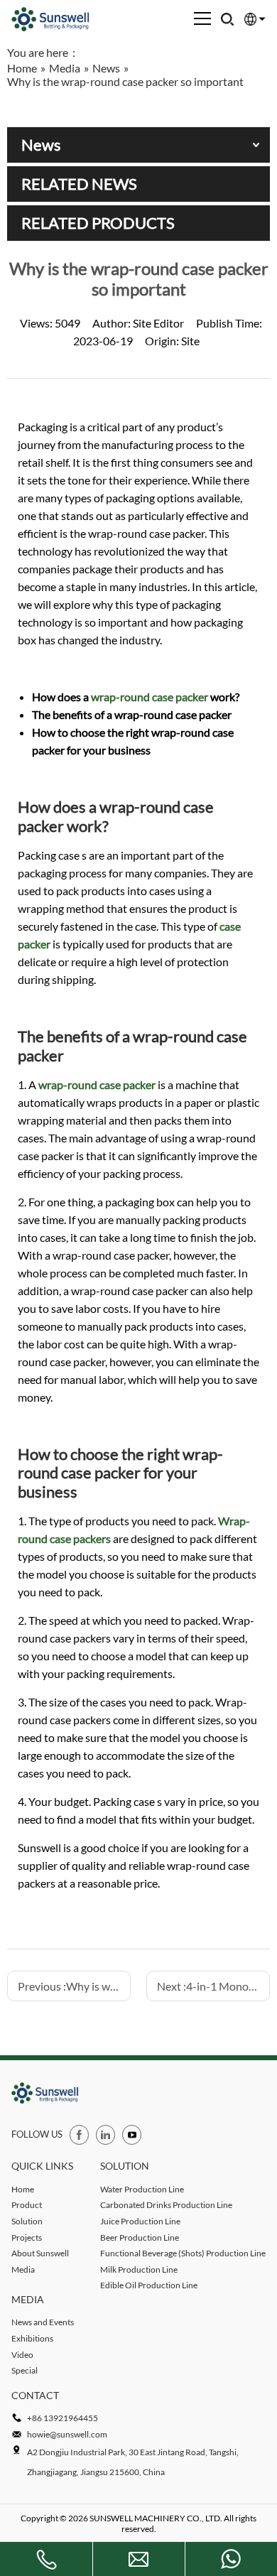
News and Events (43, 2322)
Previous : (74, 1986)
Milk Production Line (139, 2269)
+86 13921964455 (63, 2418)
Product (27, 2205)
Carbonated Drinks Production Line (166, 2205)
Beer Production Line (140, 2237)
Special (25, 2370)
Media (23, 2269)
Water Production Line (142, 2189)
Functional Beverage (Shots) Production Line (183, 2253)
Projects (27, 2237)
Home (23, 2189)
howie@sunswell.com (67, 2434)
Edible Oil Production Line (149, 2285)
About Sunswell (40, 2253)
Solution (27, 2221)
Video (22, 2355)
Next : (213, 1986)
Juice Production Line (140, 2221)
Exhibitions (32, 2338)
